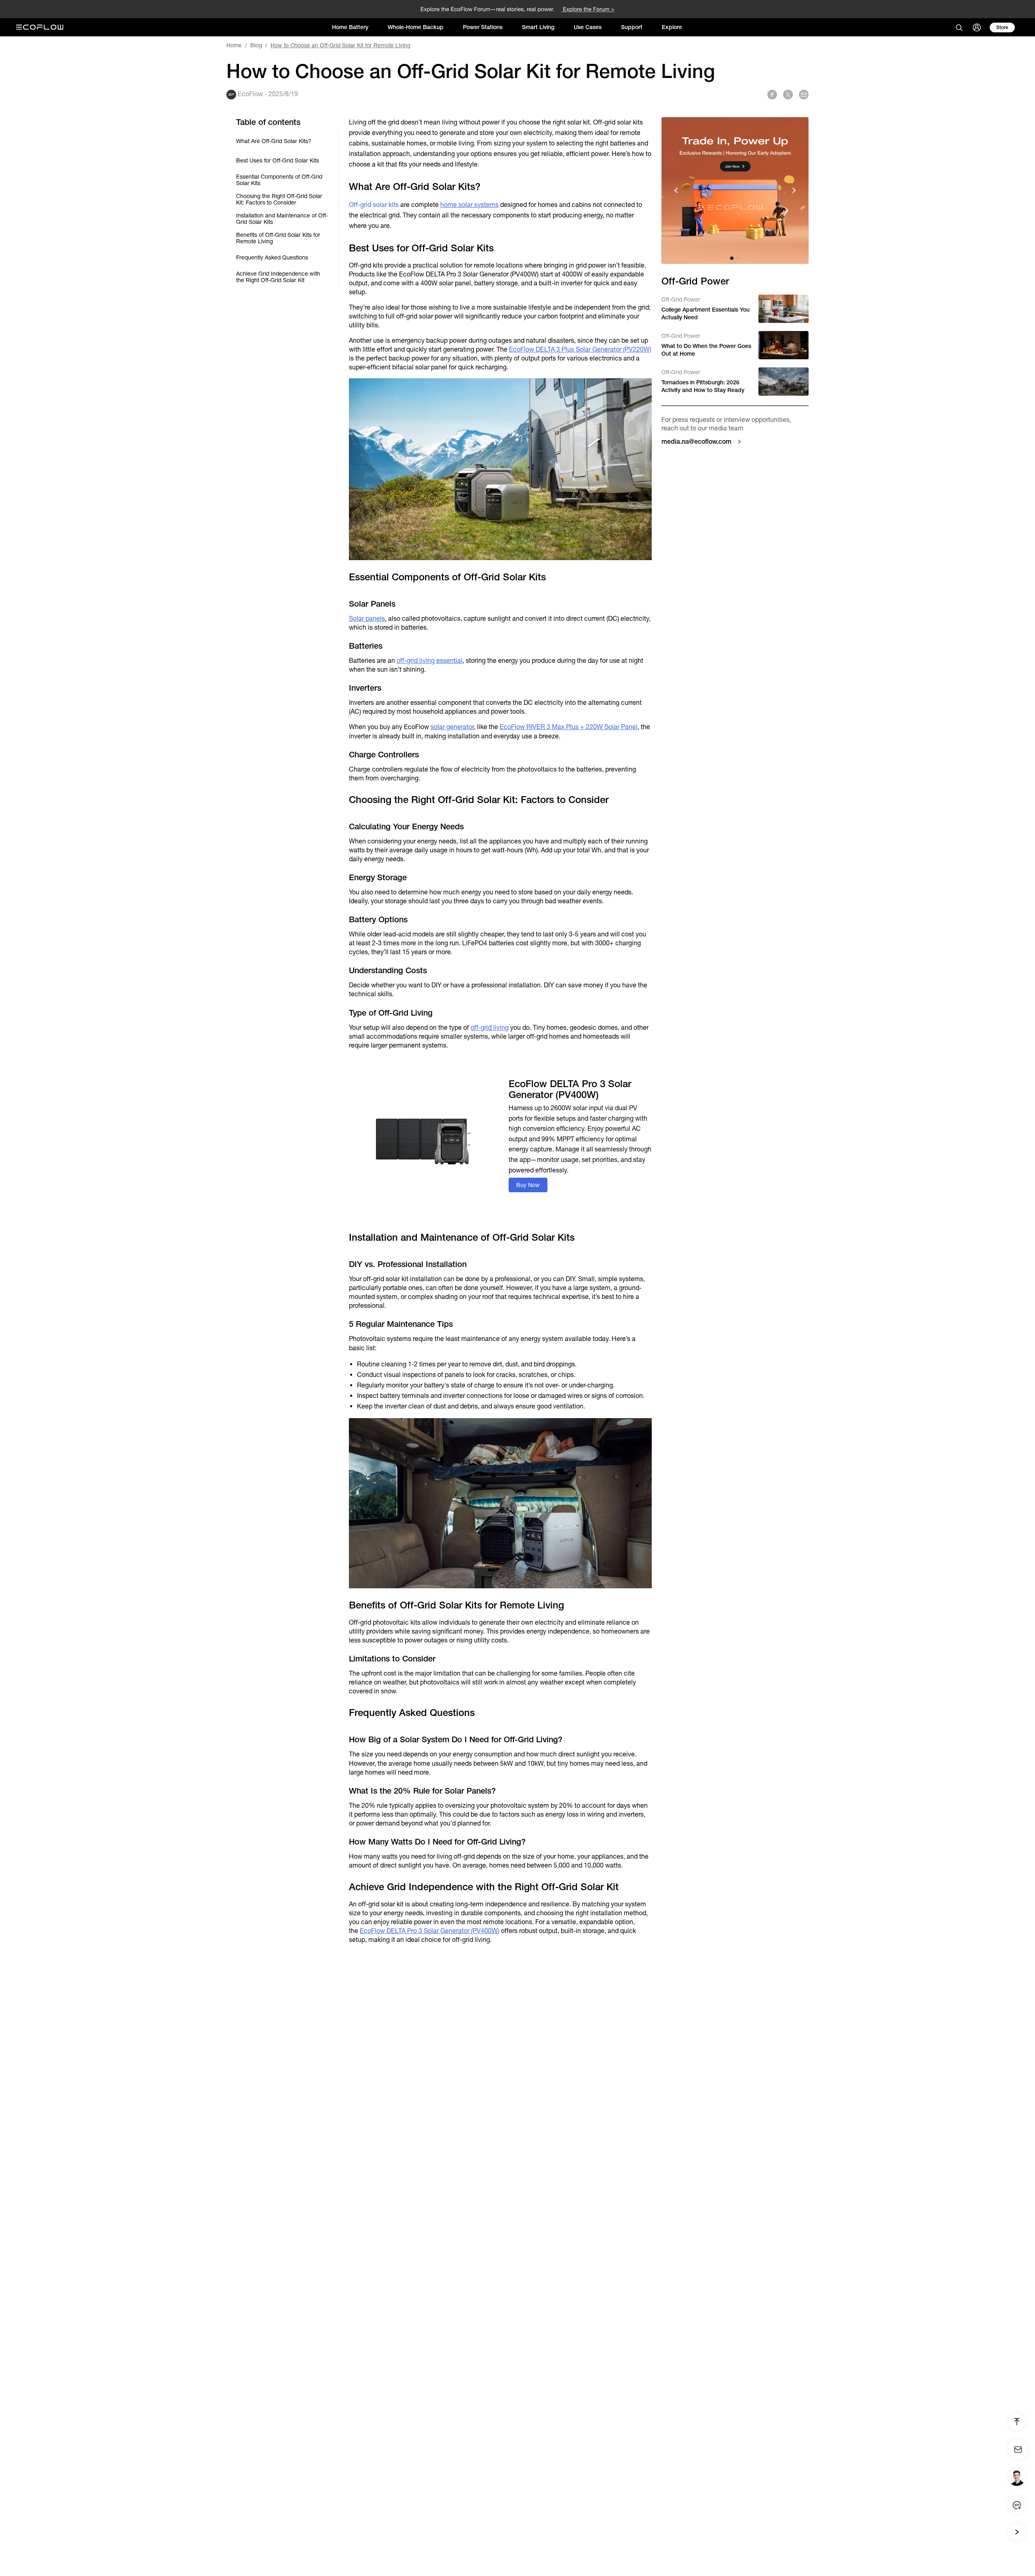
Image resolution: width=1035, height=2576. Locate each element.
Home (234, 45)
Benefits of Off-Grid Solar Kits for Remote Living (278, 238)
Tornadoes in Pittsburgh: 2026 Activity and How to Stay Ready (703, 386)
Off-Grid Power (681, 299)
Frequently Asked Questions (272, 257)
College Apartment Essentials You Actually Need (705, 313)
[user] (977, 27)
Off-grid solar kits (374, 205)
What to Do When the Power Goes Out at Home (706, 350)
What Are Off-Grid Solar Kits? (274, 141)
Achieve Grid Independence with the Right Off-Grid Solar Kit (278, 277)
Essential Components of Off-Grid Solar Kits (279, 180)
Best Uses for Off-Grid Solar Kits (278, 160)
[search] (959, 27)
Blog (256, 45)
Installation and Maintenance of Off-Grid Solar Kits (282, 219)
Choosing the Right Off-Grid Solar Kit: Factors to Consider (279, 199)
